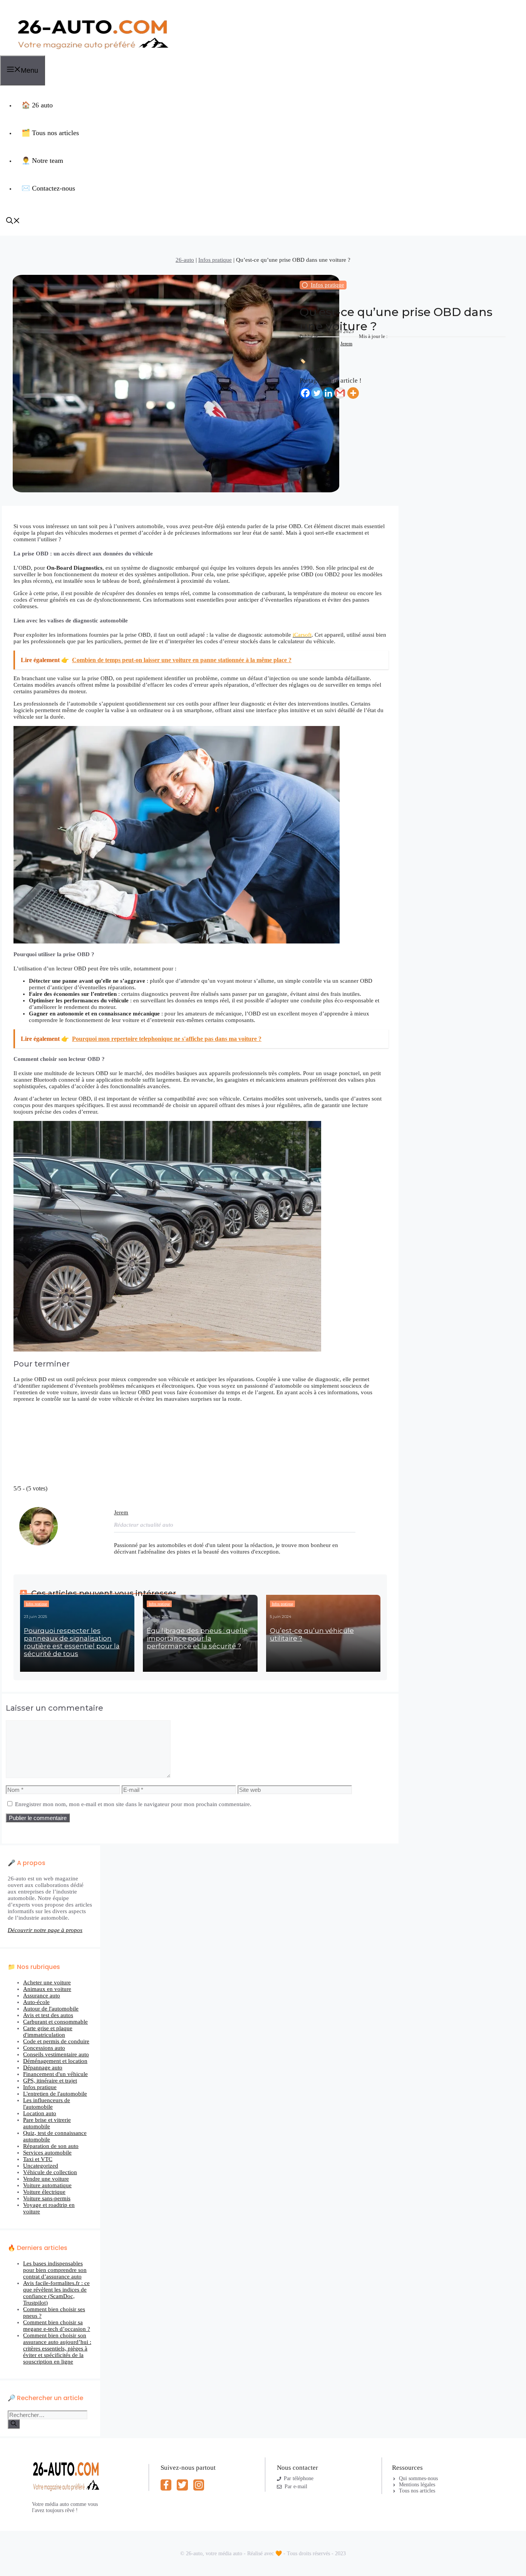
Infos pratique (215, 260)
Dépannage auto (43, 2067)
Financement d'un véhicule (55, 2074)
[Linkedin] (328, 393)
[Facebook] (305, 393)
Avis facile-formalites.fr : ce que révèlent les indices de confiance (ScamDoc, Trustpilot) (56, 2293)
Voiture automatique (47, 2185)
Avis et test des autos (48, 2015)
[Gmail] (340, 393)
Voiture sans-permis (47, 2198)
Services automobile (47, 2153)
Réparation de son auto (51, 2146)
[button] (13, 222)
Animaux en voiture (47, 1989)
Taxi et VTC (38, 2159)
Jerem (346, 344)
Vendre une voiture (46, 2179)
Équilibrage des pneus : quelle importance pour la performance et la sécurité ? (197, 1638)
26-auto (185, 260)
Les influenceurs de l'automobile (47, 2103)
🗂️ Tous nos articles (50, 133)
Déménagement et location (55, 2061)
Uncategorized (41, 2166)
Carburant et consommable (55, 2022)
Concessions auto (44, 2048)
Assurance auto (42, 1996)
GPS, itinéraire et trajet (50, 2081)
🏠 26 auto (37, 105)
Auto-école (36, 2002)
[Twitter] (317, 393)
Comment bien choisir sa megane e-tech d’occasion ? (57, 2326)
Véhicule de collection (50, 2172)
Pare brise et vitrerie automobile (47, 2123)
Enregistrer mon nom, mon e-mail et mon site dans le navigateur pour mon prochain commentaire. (133, 1804)
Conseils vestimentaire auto (56, 2054)
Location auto (40, 2113)
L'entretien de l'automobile (55, 2094)
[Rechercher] (14, 2424)
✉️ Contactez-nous (48, 188)
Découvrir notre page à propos (45, 1930)
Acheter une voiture (47, 1982)
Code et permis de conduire (56, 2041)
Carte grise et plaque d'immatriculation (48, 2032)
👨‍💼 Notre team (42, 161)
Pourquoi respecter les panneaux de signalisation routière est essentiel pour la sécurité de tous (72, 1642)
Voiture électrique (44, 2192)
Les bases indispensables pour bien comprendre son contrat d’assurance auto (55, 2270)
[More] (353, 393)
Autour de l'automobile (51, 2009)
